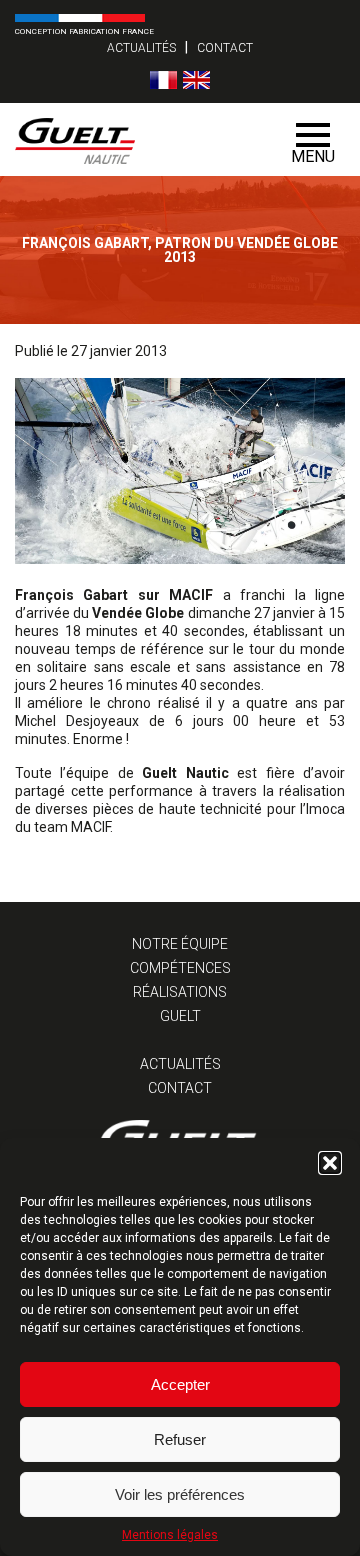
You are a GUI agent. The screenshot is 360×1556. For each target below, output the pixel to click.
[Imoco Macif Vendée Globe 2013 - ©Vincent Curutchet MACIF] (180, 559)
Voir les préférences (180, 1494)
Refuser (180, 1439)
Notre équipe (180, 944)
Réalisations (180, 992)
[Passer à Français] (163, 80)
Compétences (180, 968)
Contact (225, 48)
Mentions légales (170, 1535)
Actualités (141, 48)
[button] (330, 1163)
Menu (313, 156)
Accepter (180, 1384)
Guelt (180, 1016)
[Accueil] (147, 139)
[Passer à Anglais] (196, 80)
